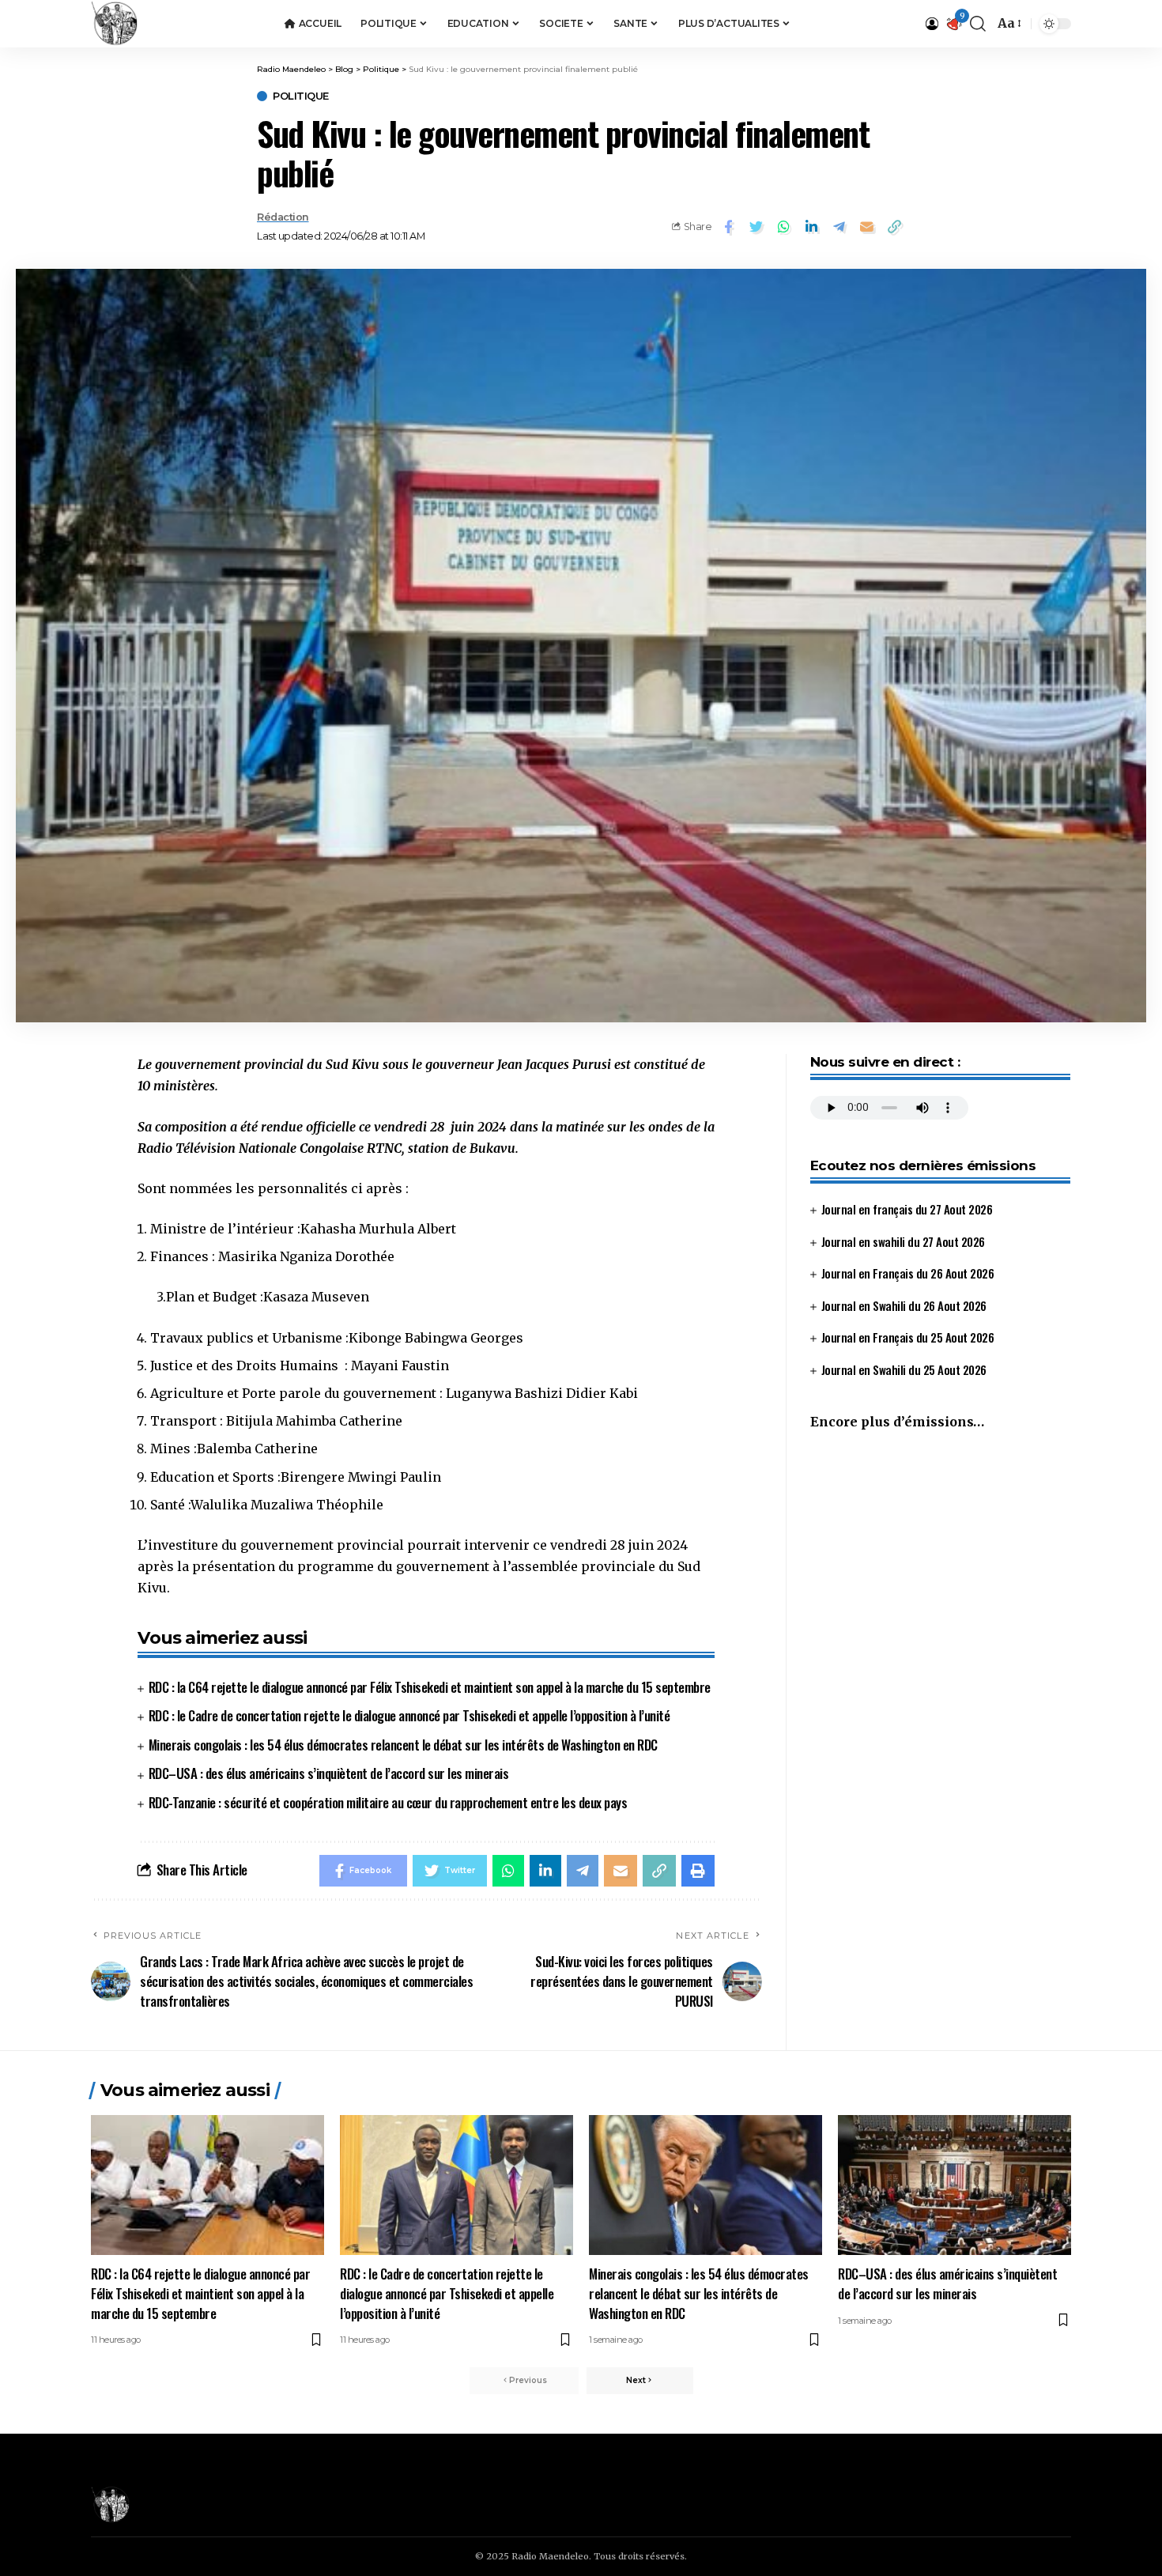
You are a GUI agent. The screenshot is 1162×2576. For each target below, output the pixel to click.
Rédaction (283, 217)
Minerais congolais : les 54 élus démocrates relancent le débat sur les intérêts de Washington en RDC (403, 1745)
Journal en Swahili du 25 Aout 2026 (904, 1369)
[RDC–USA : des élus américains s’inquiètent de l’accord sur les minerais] (954, 2185)
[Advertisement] (940, 1577)
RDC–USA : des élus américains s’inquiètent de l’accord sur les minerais (329, 1773)
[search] (978, 24)
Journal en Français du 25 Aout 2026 (908, 1337)
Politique (301, 96)
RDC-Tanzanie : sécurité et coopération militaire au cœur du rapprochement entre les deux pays (388, 1802)
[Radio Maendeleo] (115, 24)
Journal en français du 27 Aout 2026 (907, 1209)
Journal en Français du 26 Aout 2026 (908, 1273)
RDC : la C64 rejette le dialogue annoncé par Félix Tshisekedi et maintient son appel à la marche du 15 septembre (430, 1687)
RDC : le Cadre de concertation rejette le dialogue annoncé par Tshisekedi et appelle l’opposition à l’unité (409, 1715)
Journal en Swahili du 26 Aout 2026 (904, 1305)
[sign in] (932, 24)
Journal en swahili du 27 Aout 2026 (903, 1241)
